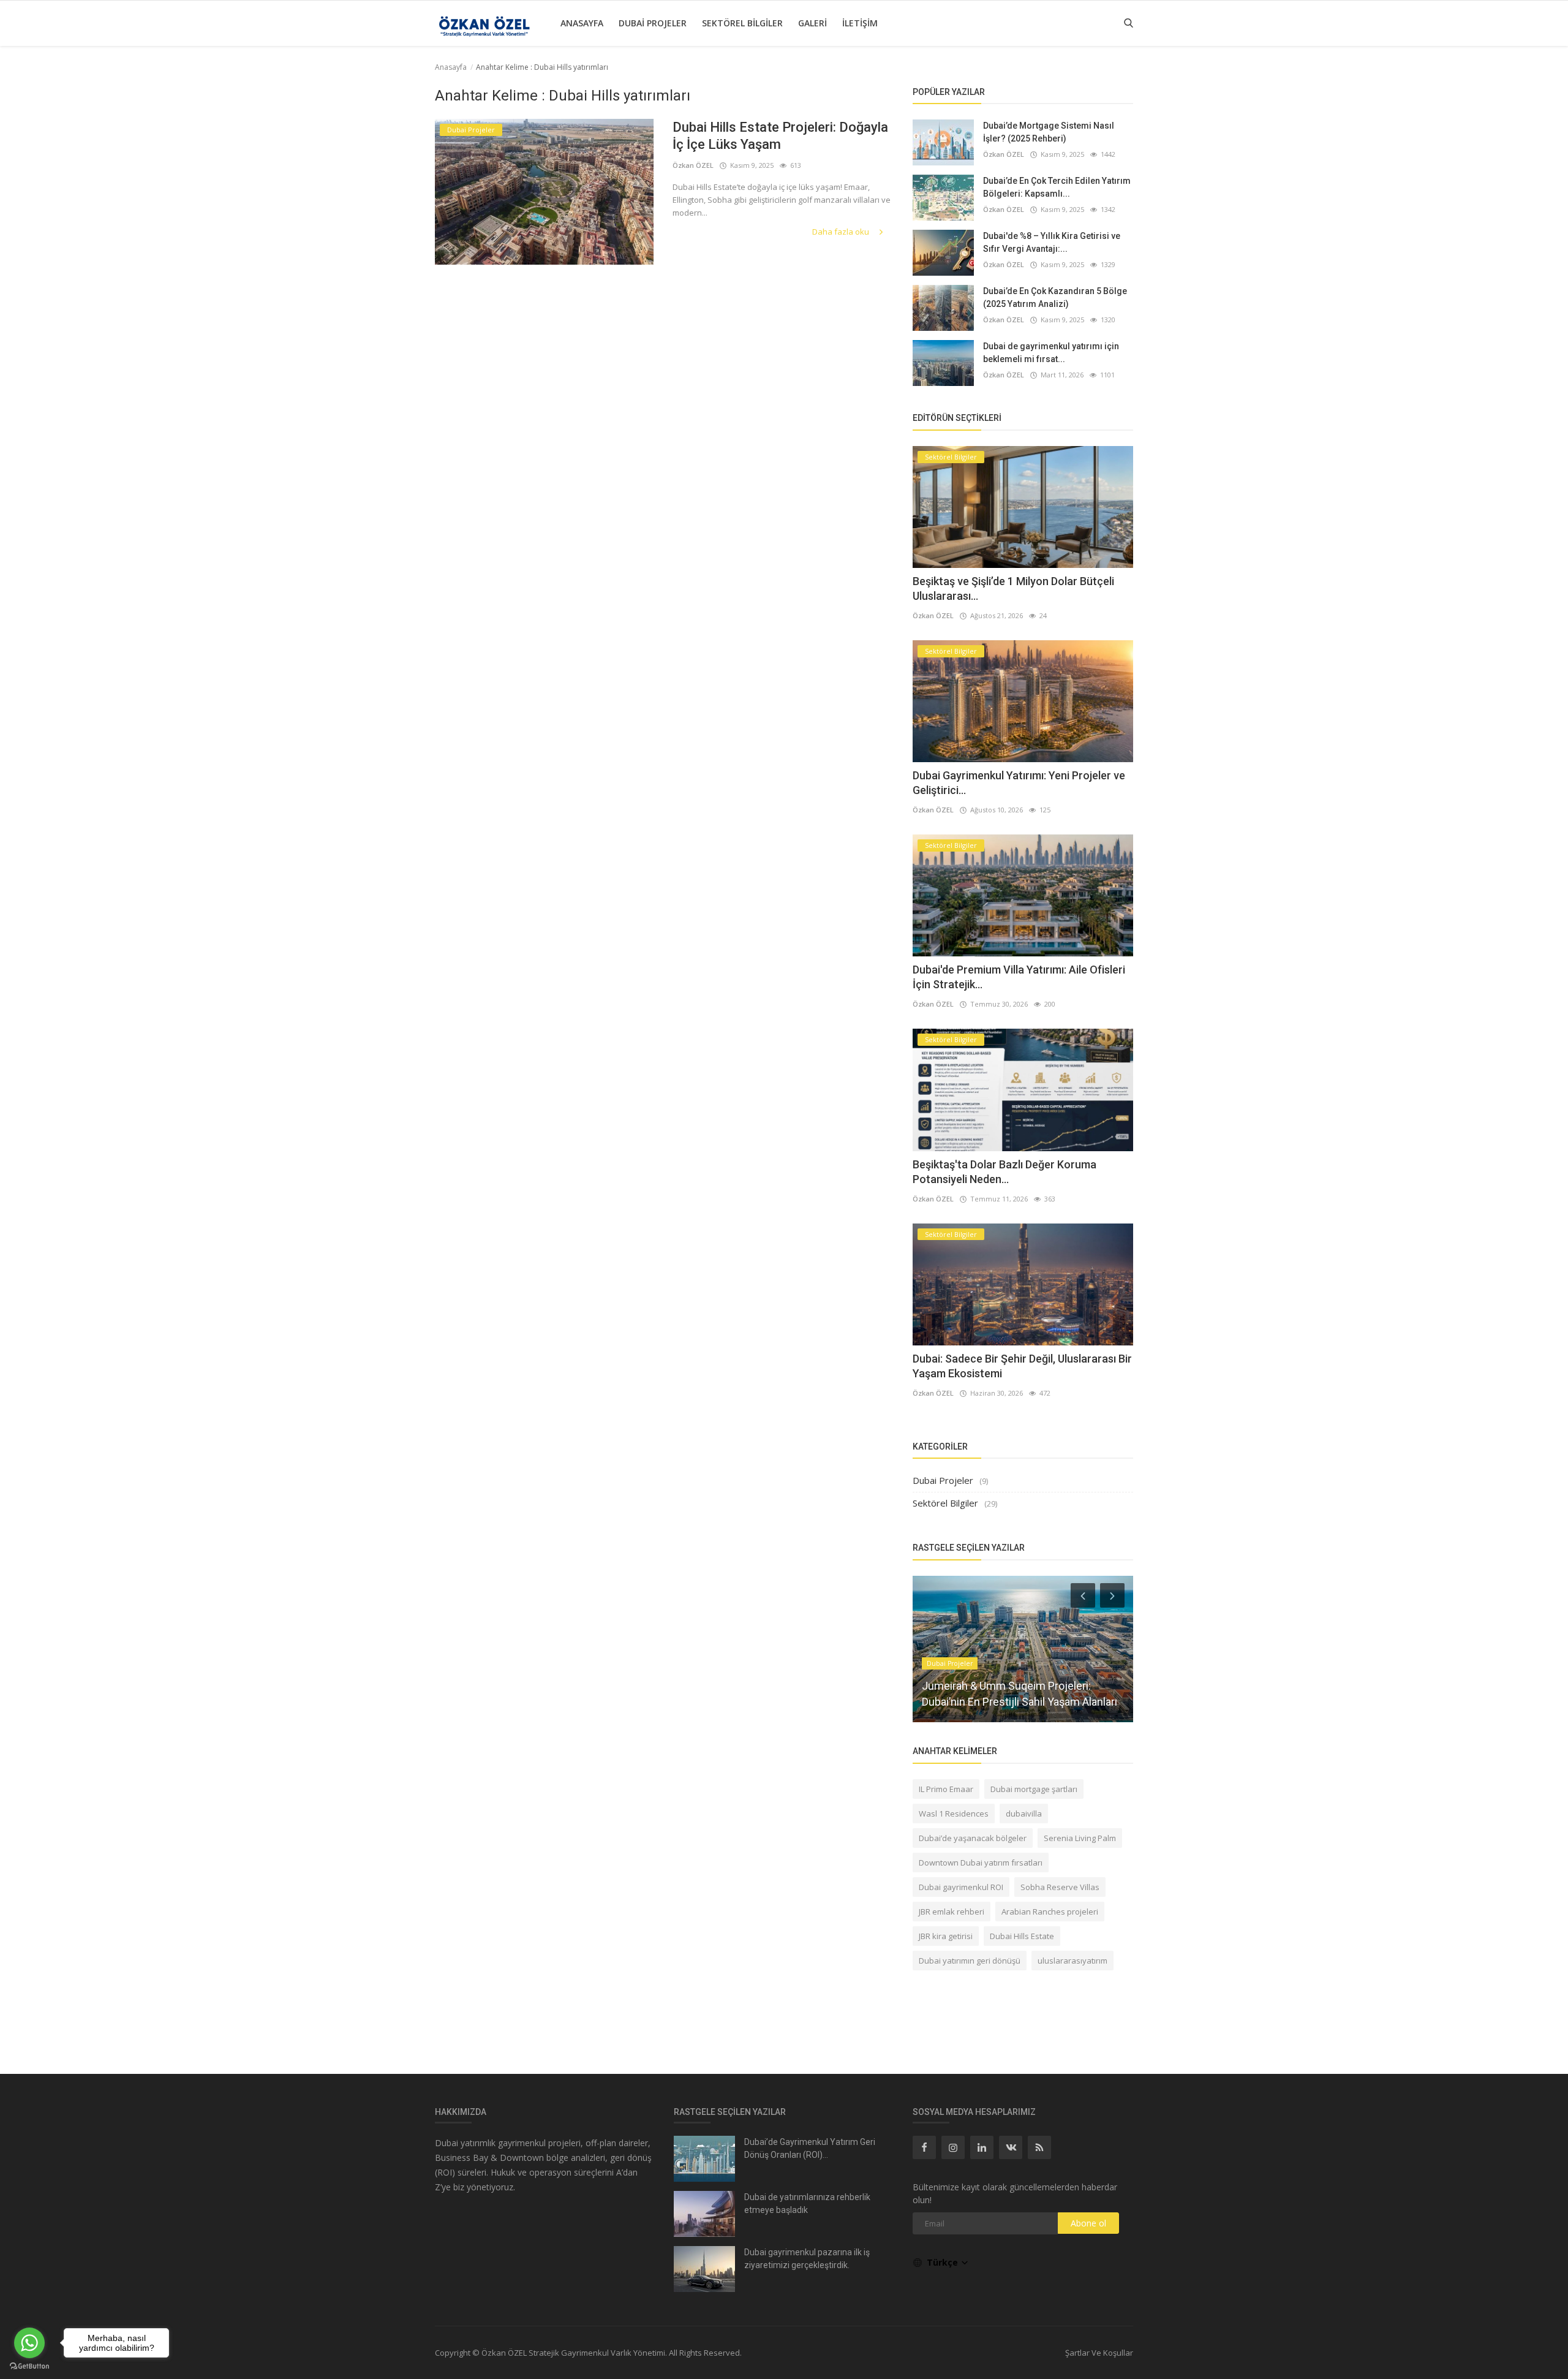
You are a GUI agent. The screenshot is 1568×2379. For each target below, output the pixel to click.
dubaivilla (1024, 1814)
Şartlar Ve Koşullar (1099, 2353)
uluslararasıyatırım (1072, 1961)
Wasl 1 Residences (954, 1814)
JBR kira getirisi (946, 1936)
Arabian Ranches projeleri (1050, 1912)
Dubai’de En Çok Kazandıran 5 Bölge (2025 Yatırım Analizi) (1055, 297)
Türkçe (944, 2262)
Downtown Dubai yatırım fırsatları (981, 1863)
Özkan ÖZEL (693, 165)
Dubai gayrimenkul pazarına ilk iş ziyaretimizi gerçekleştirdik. (807, 2259)
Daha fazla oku (842, 232)
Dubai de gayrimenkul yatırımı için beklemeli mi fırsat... (1051, 353)
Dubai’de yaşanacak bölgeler (973, 1838)
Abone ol (1088, 2223)
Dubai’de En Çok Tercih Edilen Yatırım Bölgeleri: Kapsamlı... (1057, 187)
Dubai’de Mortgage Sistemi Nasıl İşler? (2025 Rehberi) (1049, 132)
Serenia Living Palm (1080, 1838)
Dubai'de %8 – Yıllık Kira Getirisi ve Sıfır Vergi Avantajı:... (1052, 242)
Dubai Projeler (653, 23)
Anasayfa (582, 23)
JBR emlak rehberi (952, 1912)
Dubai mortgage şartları (1034, 1789)
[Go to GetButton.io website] (29, 2366)
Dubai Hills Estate (1022, 1936)
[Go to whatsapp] (29, 2343)
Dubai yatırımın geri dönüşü (970, 1961)
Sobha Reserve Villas (1060, 1887)
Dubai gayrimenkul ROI (961, 1887)
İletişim (860, 23)
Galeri (812, 23)
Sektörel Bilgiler (742, 23)
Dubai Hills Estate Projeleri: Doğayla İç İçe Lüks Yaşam (780, 136)
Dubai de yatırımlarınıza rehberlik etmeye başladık (807, 2203)
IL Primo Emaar (946, 1789)
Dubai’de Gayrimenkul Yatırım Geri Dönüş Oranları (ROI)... (810, 2148)
